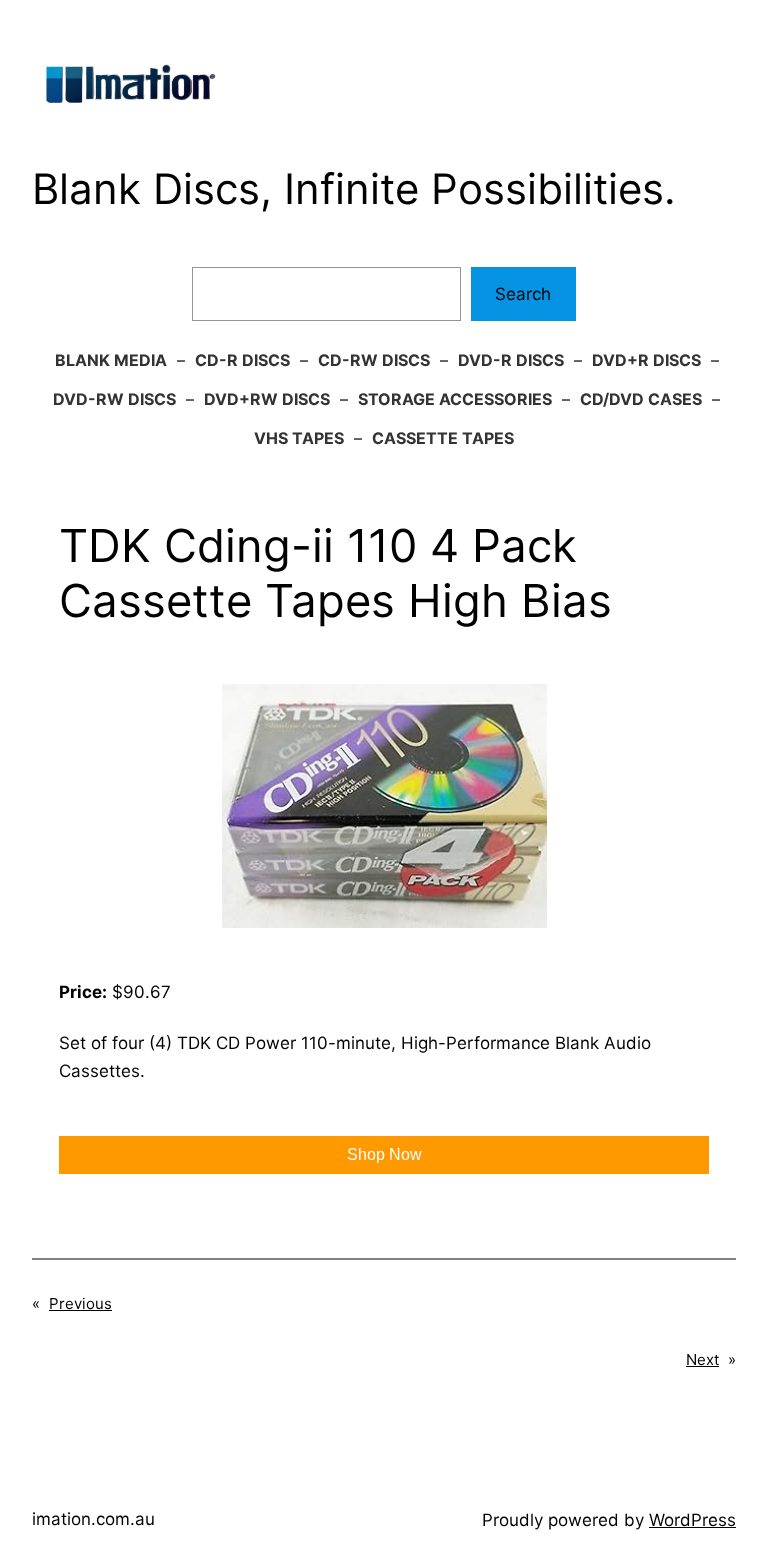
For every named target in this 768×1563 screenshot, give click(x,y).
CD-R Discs (242, 360)
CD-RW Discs (374, 360)
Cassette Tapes (443, 438)
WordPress (692, 1520)
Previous (80, 1303)
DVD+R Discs (646, 360)
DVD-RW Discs (114, 399)
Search (523, 294)
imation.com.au (93, 1519)
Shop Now (384, 1154)
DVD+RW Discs (267, 399)
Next (702, 1359)
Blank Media (111, 360)
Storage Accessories (455, 399)
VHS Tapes (299, 438)
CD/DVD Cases (641, 399)
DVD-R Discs (511, 360)
